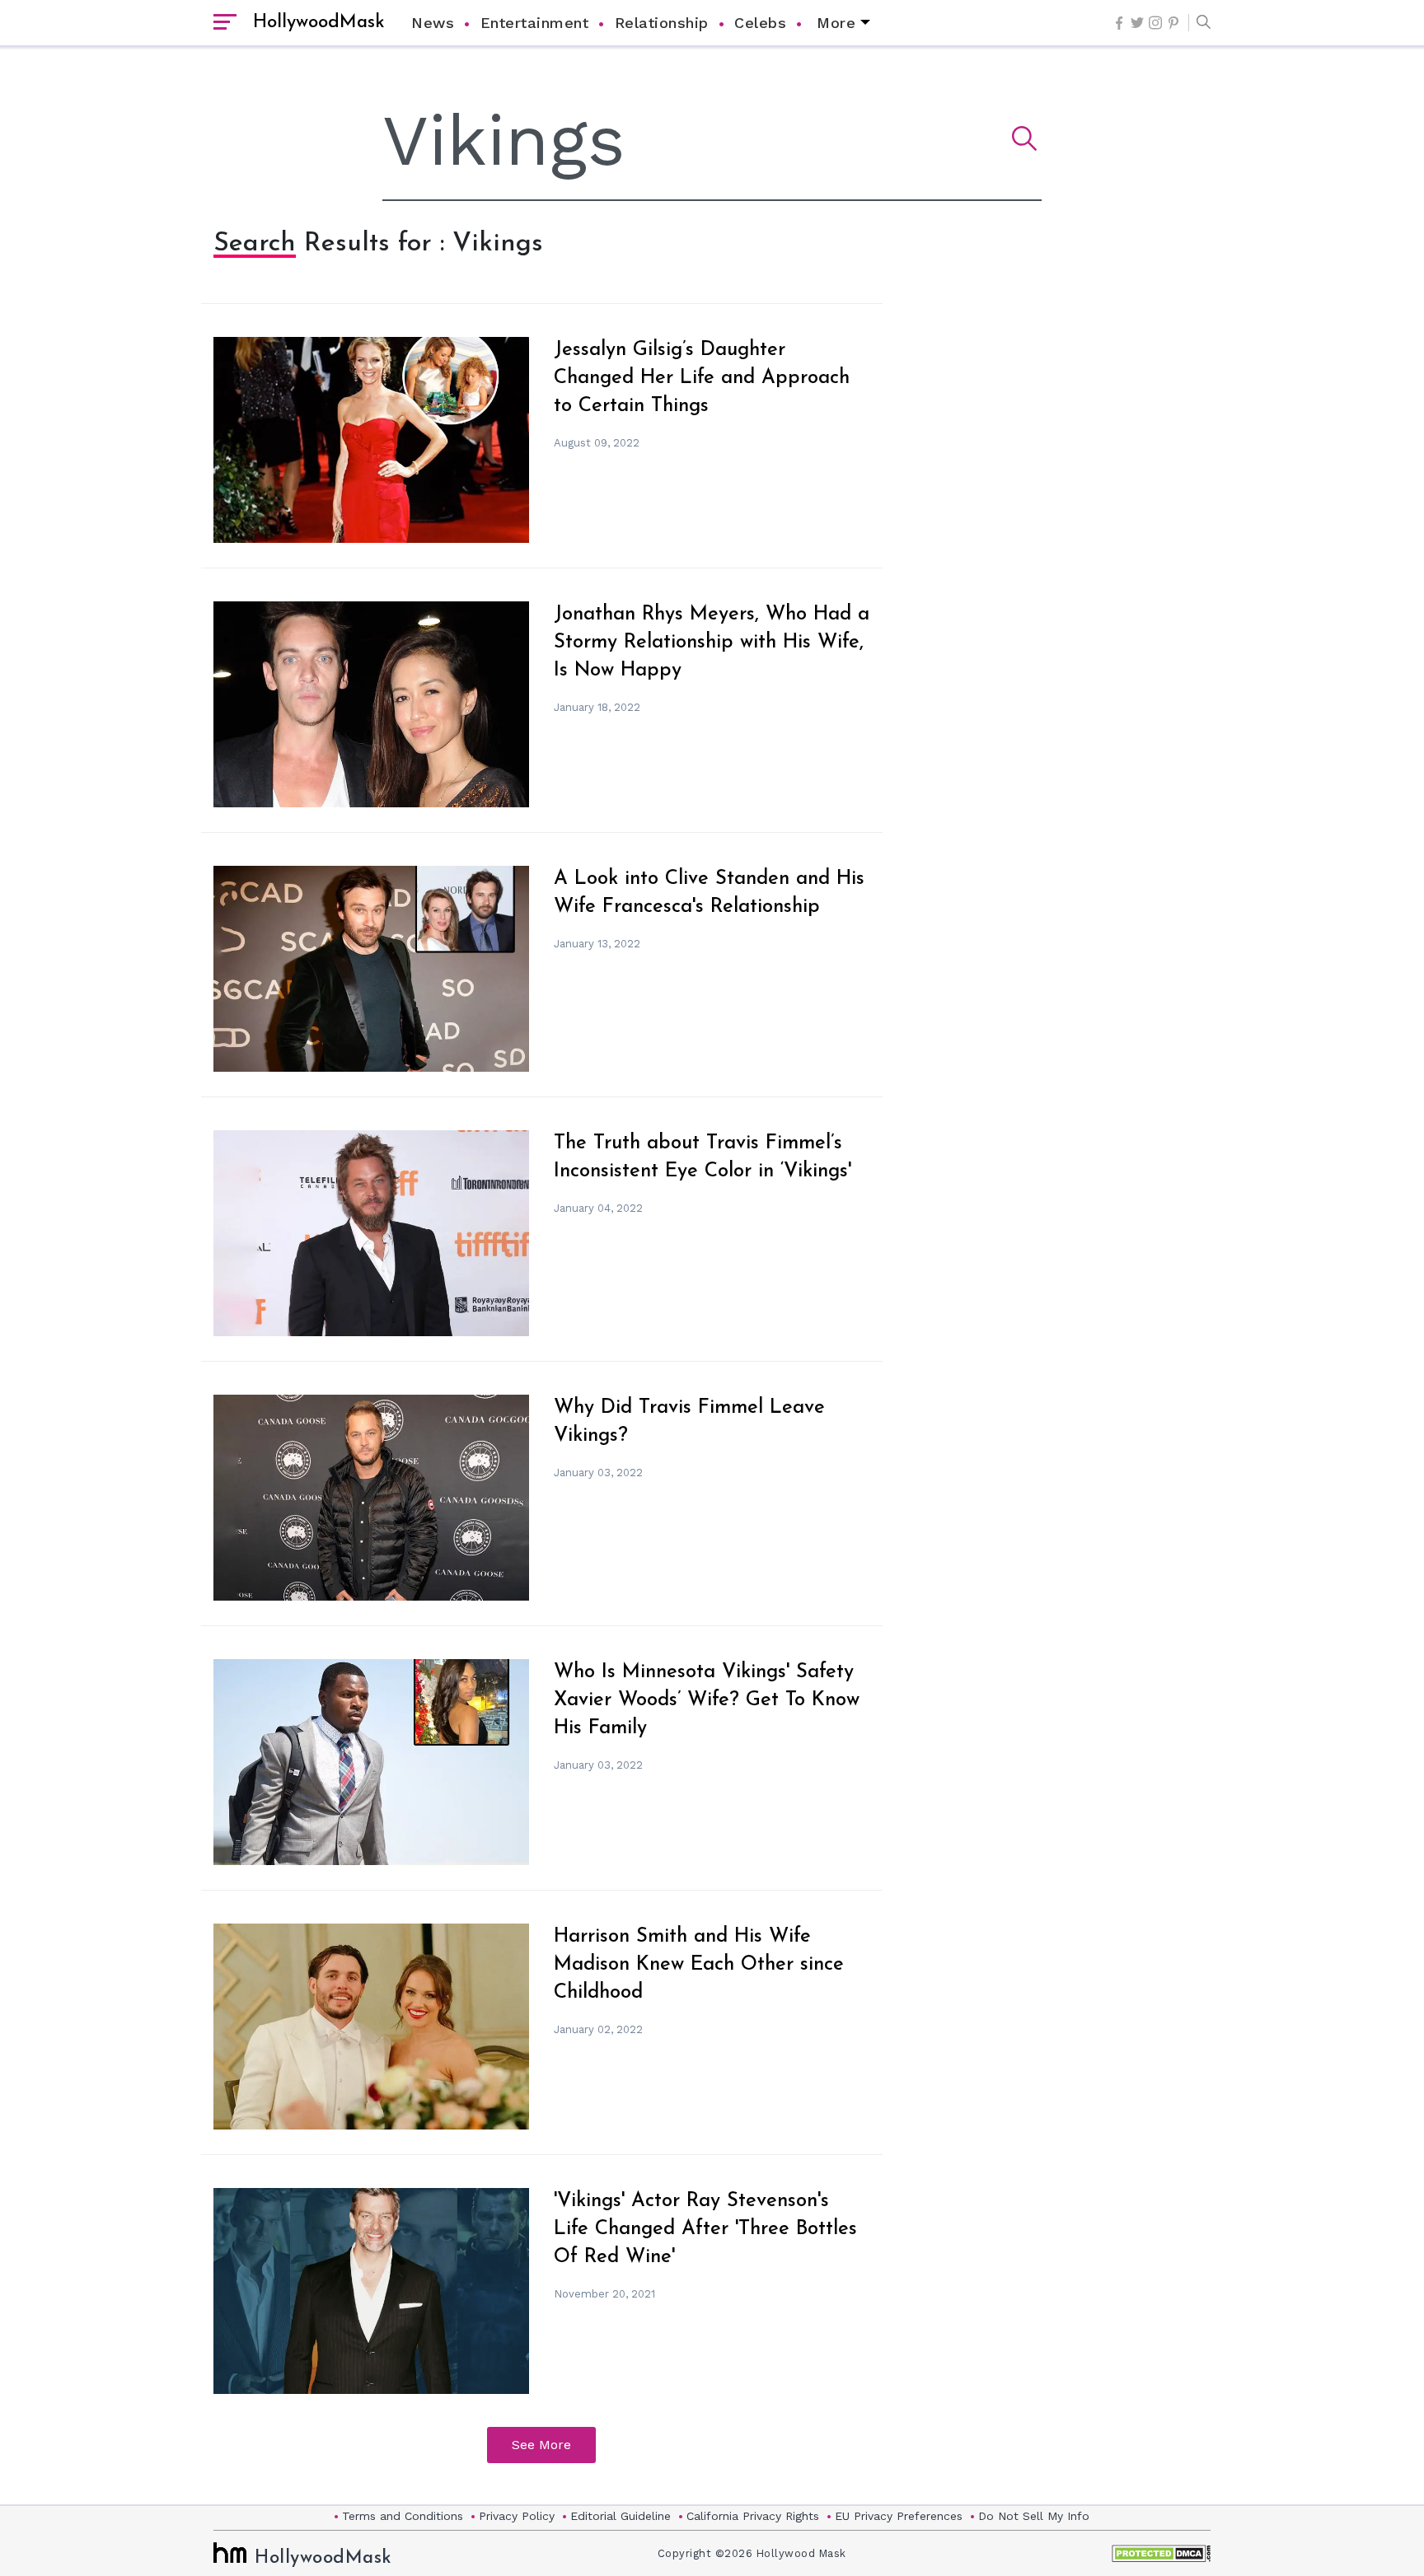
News (433, 23)
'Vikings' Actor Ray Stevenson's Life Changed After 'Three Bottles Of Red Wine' (705, 2229)
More (836, 23)
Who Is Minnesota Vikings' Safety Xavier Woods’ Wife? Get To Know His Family (707, 1700)
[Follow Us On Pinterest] (1173, 23)
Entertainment (535, 23)
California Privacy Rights (753, 2516)
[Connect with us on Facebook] (1119, 23)
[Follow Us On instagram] (1155, 23)
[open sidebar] (225, 23)
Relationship (662, 23)
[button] (1199, 23)
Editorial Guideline (621, 2516)
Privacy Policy (517, 2516)
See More (541, 2445)
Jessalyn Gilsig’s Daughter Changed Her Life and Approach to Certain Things (702, 378)
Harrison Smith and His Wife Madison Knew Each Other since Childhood (699, 1964)
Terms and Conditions (403, 2516)
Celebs (760, 23)
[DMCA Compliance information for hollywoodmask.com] (1161, 2553)
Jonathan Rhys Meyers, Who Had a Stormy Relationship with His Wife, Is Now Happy (712, 642)
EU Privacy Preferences (899, 2516)
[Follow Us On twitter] (1137, 23)
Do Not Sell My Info (1034, 2516)
